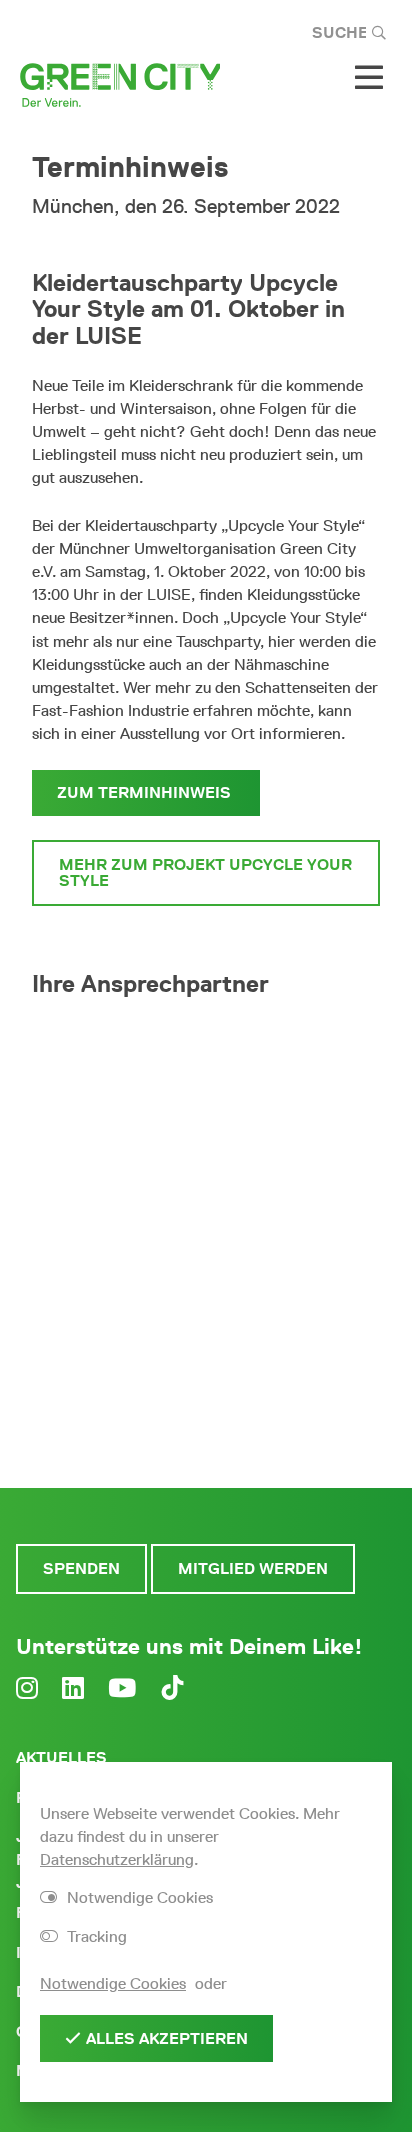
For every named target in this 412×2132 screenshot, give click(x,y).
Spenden (81, 1568)
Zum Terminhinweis (146, 792)
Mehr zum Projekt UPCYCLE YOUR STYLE (205, 872)
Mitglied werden (253, 1568)
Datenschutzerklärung (117, 1859)
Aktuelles (61, 1757)
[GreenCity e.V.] (120, 83)
